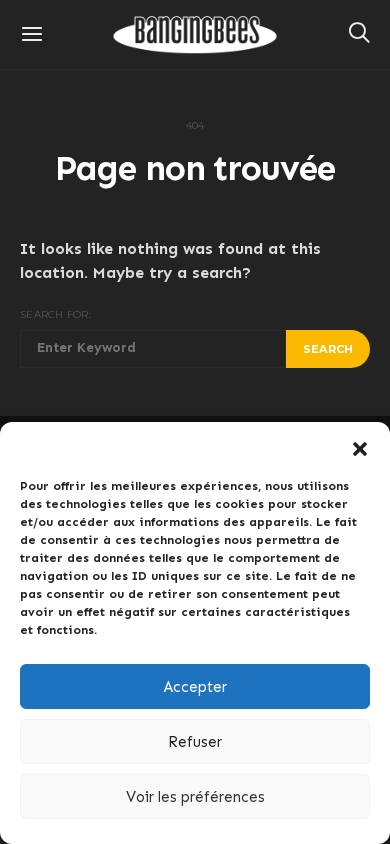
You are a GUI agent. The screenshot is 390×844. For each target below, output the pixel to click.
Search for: (55, 314)
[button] (360, 447)
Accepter (195, 687)
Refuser (195, 742)
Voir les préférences (195, 797)
